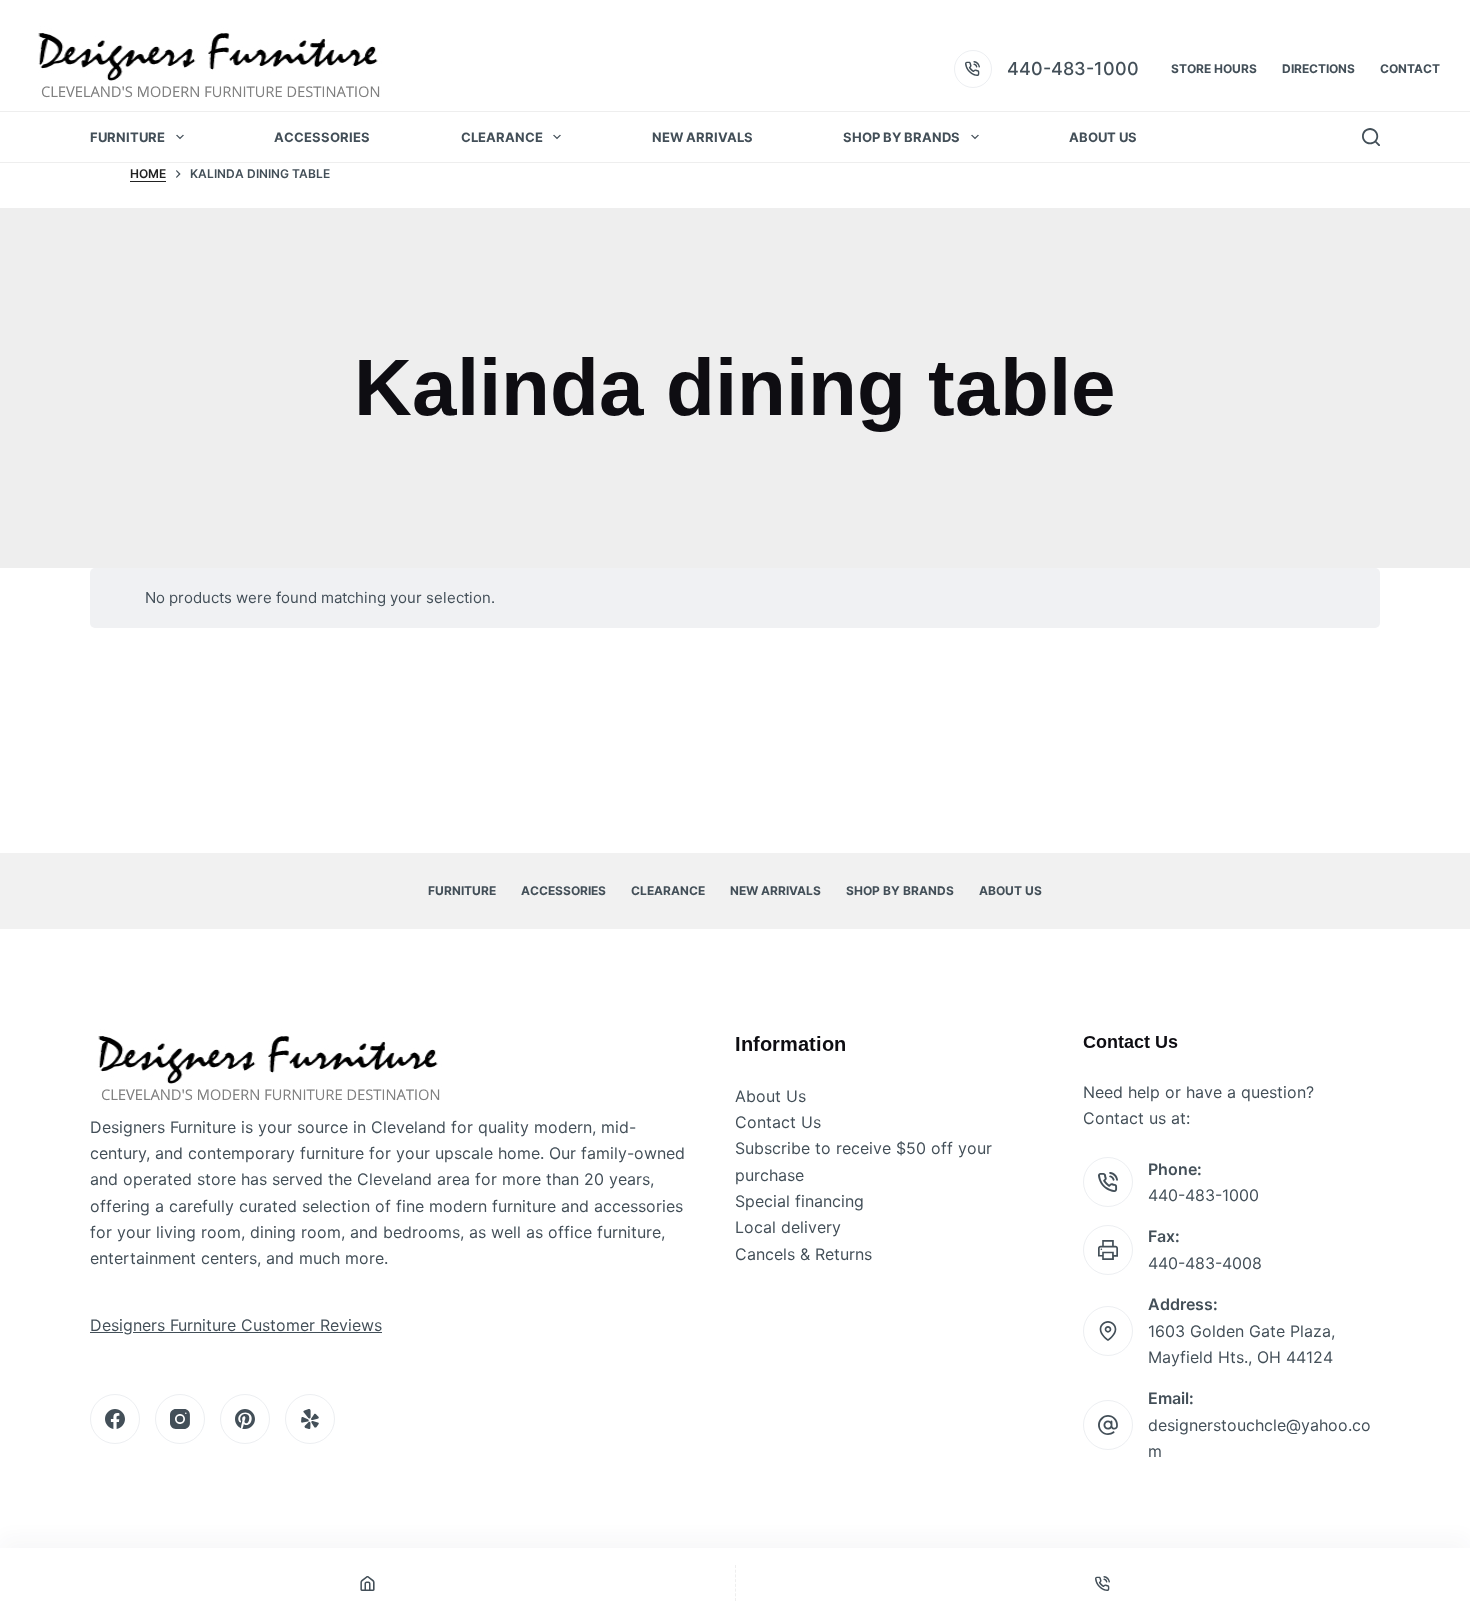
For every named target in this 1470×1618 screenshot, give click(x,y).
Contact (1410, 68)
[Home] (367, 1583)
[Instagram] (180, 1419)
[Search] (1371, 137)
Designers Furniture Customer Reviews (236, 1325)
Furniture (127, 137)
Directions (1318, 68)
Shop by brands (901, 137)
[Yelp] (310, 1419)
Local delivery (788, 1227)
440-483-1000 (1073, 68)
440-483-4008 (1205, 1263)
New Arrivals (702, 137)
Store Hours (1214, 68)
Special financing (799, 1201)
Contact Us (778, 1122)
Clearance (502, 137)
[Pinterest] (245, 1419)
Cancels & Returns (803, 1254)
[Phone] (1103, 1583)
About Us (1103, 137)
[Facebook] (115, 1419)
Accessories (322, 137)
